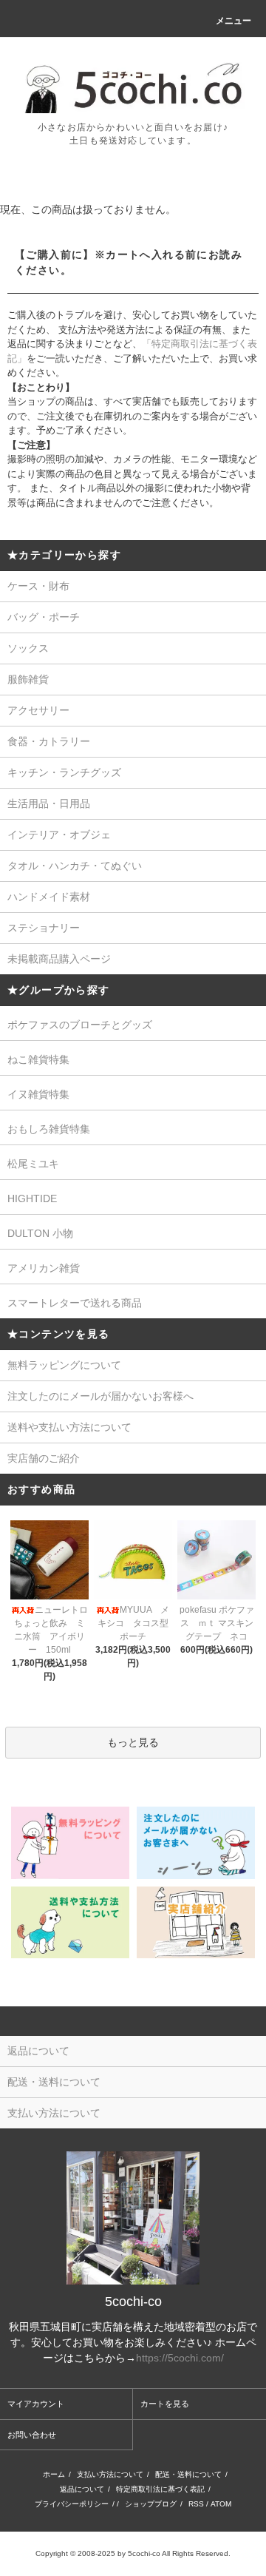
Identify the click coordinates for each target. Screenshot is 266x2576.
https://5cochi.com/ (180, 2358)
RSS (196, 2504)
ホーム (54, 2474)
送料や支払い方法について (69, 1427)
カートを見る (165, 2404)
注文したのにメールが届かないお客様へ (100, 1396)
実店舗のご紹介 (44, 1458)
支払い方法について (110, 2474)
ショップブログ (151, 2504)
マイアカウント (36, 2404)
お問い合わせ (32, 2435)
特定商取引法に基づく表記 (160, 2489)
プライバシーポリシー (72, 2504)
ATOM (221, 2504)
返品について (82, 2489)
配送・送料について (188, 2474)
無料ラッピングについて (64, 1365)
